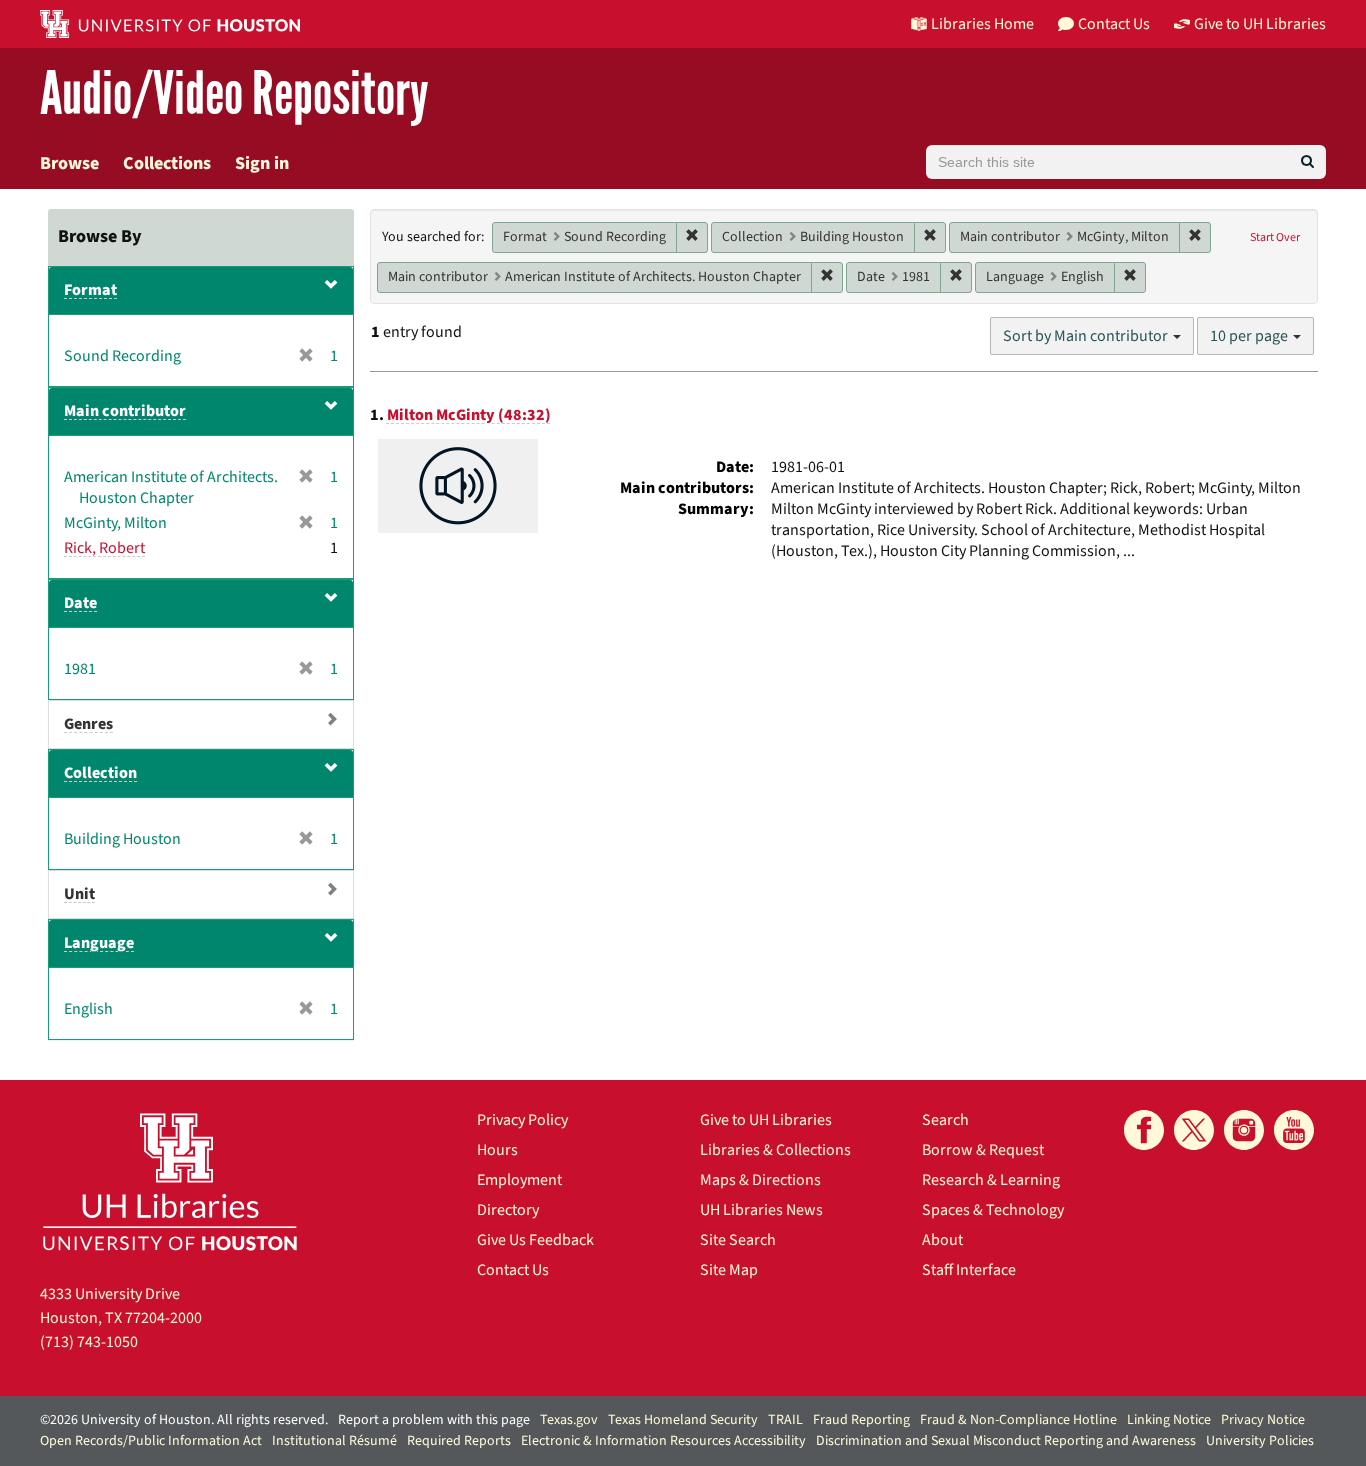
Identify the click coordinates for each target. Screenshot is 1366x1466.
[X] (1194, 1130)
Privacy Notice (1263, 1420)
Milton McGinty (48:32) (469, 415)
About (942, 1240)
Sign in (262, 163)
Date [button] (80, 603)
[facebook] (1144, 1130)
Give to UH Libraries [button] (1260, 24)
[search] (1307, 162)
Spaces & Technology (993, 1210)
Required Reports (459, 1441)
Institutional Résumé (334, 1441)
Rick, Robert (104, 548)
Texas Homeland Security (683, 1420)
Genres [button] (88, 724)
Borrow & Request (983, 1150)
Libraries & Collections (775, 1150)
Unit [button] (79, 894)
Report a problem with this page (434, 1420)
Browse (69, 163)
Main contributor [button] (125, 411)
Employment (519, 1180)
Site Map (729, 1270)
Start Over (1275, 237)
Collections (167, 163)
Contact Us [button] (1114, 24)
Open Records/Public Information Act (151, 1441)
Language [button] (99, 943)
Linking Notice (1169, 1420)
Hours (497, 1150)
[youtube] (1294, 1130)
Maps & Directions (760, 1180)
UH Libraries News (761, 1210)
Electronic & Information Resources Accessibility (663, 1441)
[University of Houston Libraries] (170, 1181)
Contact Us (513, 1270)
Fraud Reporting (861, 1420)
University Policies (1260, 1441)
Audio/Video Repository (234, 94)
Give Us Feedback (535, 1240)
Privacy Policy (522, 1120)
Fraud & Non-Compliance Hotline (1018, 1420)
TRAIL (785, 1420)
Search (945, 1120)
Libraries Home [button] (982, 24)
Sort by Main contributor (1087, 336)
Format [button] (90, 290)
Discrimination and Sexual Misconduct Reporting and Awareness (1006, 1441)
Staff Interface (969, 1270)
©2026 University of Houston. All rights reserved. (184, 1420)
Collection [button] (100, 773)
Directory (508, 1210)
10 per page (1250, 336)
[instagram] (1244, 1130)
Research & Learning (991, 1180)
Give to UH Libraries (766, 1120)
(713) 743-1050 (89, 1342)
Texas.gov (569, 1420)
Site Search (738, 1240)
